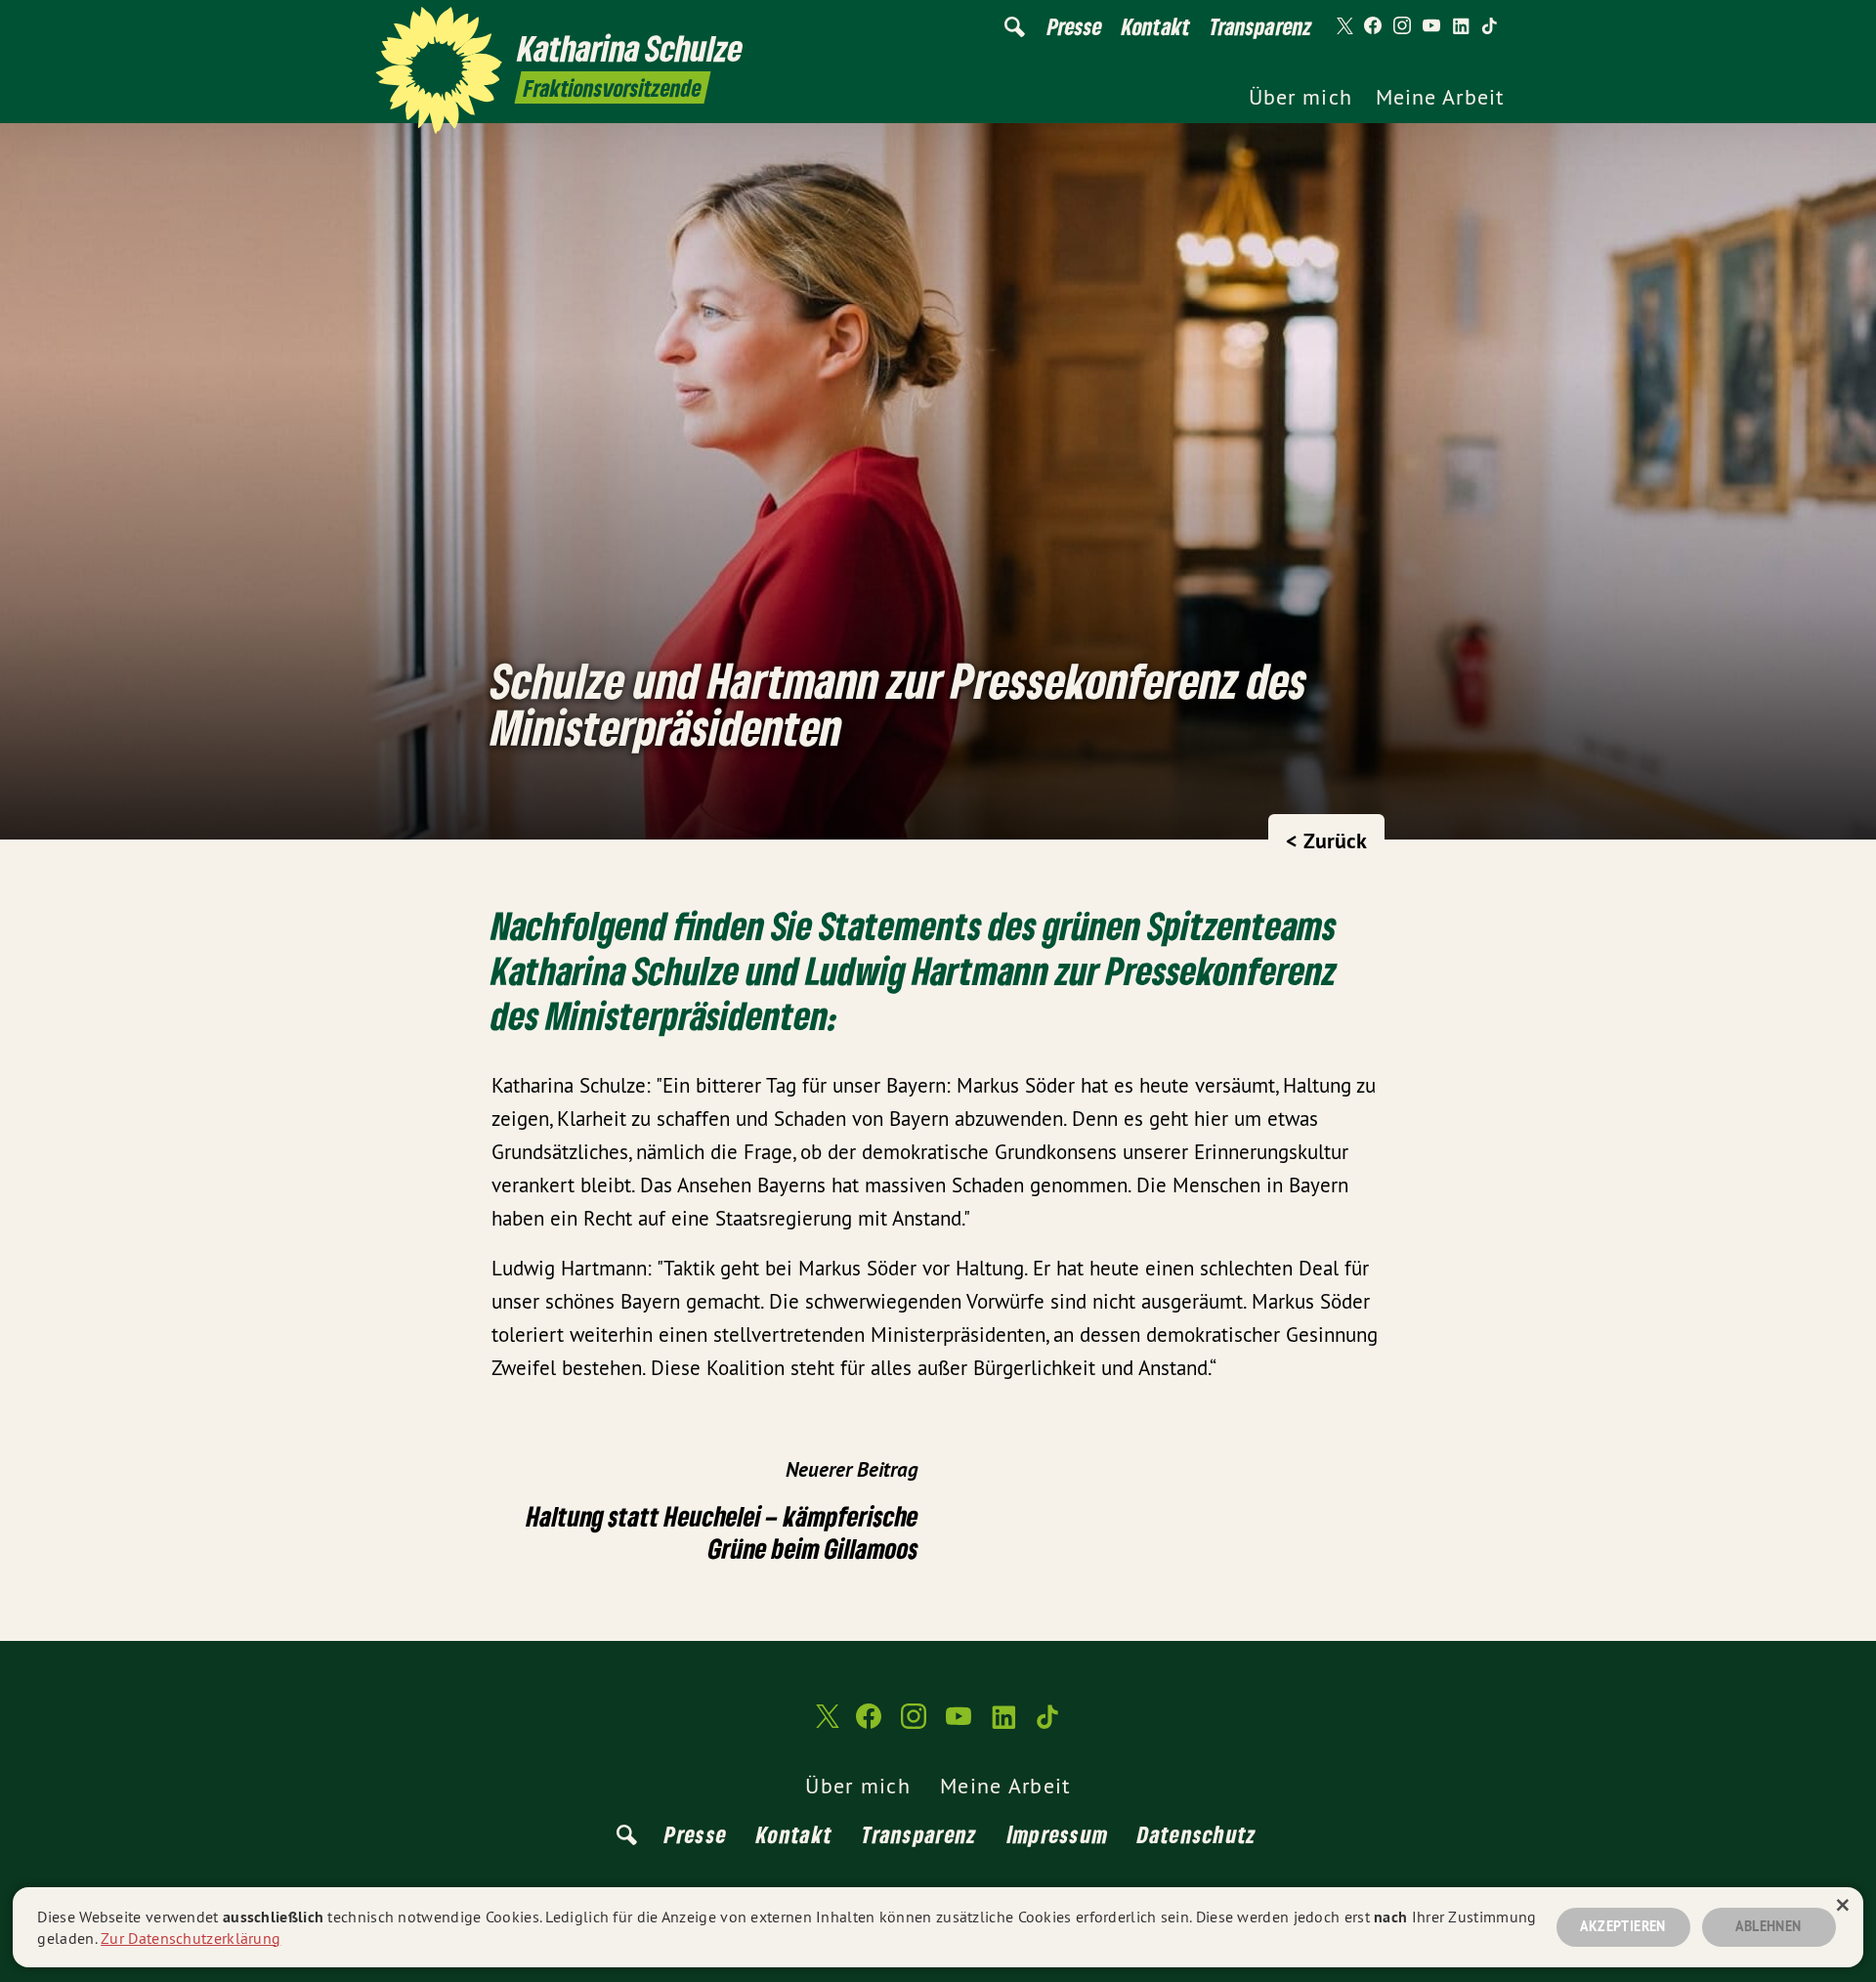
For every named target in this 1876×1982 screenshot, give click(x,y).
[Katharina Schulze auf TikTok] (1490, 26)
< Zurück (1326, 840)
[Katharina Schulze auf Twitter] (1343, 26)
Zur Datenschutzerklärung (191, 1938)
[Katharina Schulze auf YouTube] (1431, 26)
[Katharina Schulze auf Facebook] (1373, 26)
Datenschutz (1197, 1834)
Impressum (1058, 1834)
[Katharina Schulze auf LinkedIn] (1461, 26)
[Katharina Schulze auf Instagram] (1402, 26)
